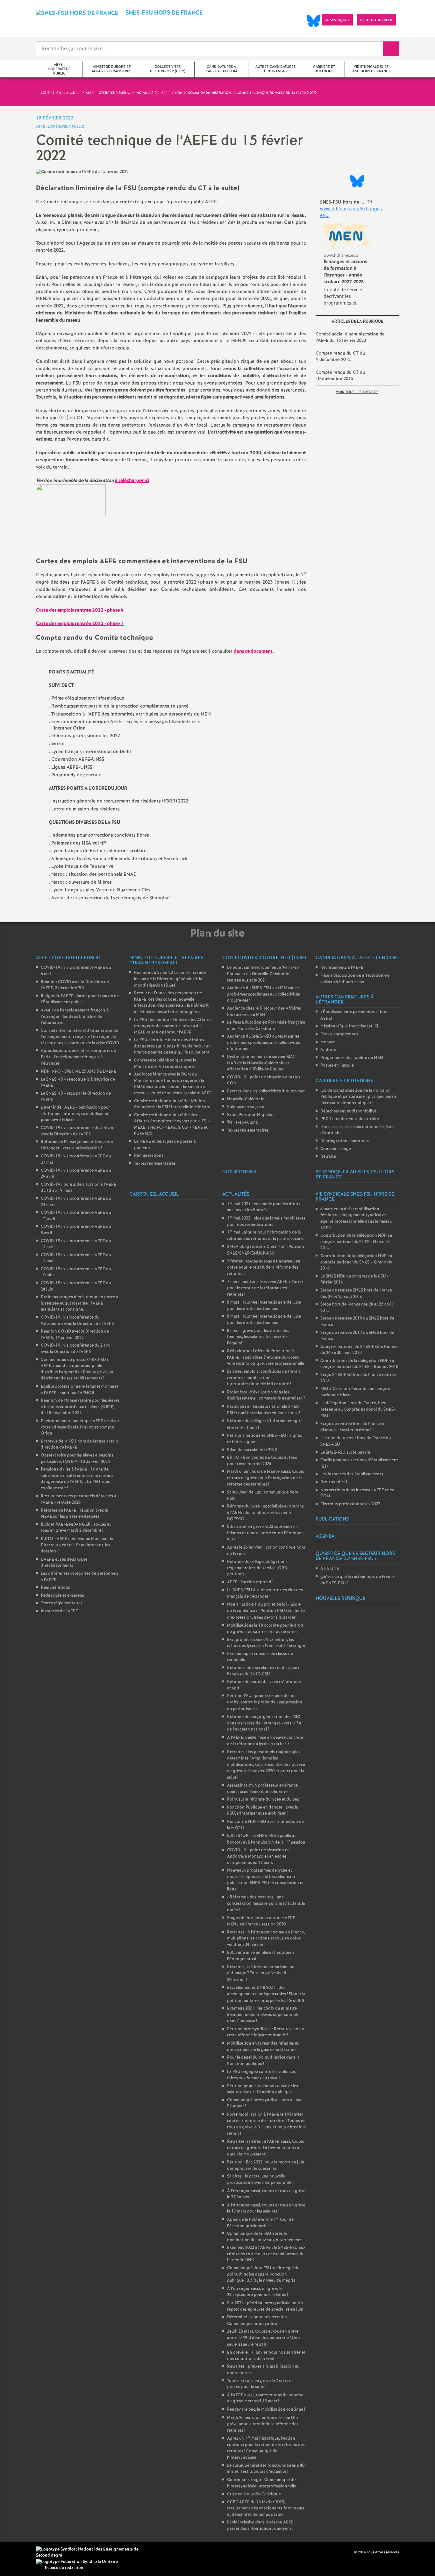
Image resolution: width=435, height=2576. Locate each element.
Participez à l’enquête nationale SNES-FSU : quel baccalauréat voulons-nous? (264, 1410)
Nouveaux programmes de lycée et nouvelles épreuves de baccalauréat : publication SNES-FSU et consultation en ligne (266, 1880)
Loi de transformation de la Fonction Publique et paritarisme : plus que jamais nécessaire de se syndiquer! (359, 1097)
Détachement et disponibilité (348, 1111)
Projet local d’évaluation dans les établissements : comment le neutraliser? (266, 1396)
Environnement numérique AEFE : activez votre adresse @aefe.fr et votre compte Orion (80, 1427)
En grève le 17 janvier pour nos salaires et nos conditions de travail (266, 2356)
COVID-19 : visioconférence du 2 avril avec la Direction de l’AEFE (76, 1349)
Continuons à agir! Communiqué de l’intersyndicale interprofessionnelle (262, 2483)
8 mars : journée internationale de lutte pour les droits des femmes (264, 1306)
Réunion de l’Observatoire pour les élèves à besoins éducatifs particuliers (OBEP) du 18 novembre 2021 (80, 1407)
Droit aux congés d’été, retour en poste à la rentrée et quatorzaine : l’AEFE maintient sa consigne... (79, 1303)
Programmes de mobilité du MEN (352, 1058)
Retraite (328, 1157)
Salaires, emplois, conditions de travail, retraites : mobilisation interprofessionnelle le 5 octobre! (264, 1378)
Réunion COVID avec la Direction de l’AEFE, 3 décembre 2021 (75, 985)
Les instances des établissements (352, 1474)
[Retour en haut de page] (24, 2552)
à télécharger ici (132, 481)
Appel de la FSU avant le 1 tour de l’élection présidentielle (260, 2223)
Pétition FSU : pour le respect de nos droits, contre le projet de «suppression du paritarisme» (265, 1702)
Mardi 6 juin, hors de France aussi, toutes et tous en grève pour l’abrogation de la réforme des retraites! (266, 1478)
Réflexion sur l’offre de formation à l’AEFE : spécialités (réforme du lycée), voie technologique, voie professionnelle (266, 1357)
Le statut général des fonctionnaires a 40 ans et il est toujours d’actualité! (266, 2469)
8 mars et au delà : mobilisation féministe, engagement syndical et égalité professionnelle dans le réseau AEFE (356, 1219)
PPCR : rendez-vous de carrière (350, 1119)
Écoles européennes (339, 1034)
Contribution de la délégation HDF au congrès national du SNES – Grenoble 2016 (356, 1262)
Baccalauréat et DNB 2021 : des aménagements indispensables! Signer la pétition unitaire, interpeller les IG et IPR (266, 1994)
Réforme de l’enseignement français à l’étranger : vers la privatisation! (77, 1145)
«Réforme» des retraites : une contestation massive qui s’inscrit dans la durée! (266, 1904)
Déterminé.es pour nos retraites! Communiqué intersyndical (258, 2321)
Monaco (328, 1042)
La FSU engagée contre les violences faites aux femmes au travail (261, 2075)
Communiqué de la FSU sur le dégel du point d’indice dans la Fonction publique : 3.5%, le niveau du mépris (263, 2274)
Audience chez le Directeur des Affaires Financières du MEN (264, 1012)
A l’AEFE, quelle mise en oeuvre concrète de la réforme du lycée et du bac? (265, 1741)
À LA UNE (330, 1569)
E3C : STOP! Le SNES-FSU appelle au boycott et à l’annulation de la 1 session (266, 1839)
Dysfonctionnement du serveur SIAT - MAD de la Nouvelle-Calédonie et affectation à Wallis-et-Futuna (262, 1063)
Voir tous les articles (357, 392)
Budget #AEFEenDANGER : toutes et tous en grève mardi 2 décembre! (76, 1528)
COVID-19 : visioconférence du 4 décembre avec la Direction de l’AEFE (77, 1321)
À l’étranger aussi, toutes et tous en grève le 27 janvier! (266, 2194)
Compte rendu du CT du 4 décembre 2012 (340, 356)
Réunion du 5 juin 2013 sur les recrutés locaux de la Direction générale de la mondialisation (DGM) (170, 979)
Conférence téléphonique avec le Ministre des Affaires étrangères (165, 1064)
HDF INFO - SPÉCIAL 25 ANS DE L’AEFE (78, 1072)
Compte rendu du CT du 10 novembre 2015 (340, 376)
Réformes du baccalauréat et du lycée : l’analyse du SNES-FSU (263, 1671)
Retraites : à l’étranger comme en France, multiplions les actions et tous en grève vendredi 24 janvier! (266, 1939)
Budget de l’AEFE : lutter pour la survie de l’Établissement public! (80, 999)
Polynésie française (246, 1107)
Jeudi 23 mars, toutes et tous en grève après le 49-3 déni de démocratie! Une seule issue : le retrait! (263, 2338)
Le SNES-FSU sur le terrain (345, 1453)
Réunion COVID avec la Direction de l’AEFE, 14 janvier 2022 (75, 1335)
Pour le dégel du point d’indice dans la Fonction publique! (263, 2061)
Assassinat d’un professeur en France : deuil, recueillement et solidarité (264, 1789)
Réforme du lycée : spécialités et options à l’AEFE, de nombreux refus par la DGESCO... (265, 1513)
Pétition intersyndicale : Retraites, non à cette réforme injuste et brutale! (266, 2032)
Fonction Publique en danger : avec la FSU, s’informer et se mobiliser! (263, 1811)
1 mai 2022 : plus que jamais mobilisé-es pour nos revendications (266, 1222)
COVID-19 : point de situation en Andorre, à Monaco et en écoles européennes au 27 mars (258, 1856)
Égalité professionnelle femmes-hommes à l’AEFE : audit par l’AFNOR (80, 1390)
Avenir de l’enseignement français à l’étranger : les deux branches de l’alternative (75, 1017)
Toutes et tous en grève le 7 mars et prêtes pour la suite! (260, 2384)
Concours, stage (336, 1149)
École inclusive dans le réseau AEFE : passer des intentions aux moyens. (261, 2526)
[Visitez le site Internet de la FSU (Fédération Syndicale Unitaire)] (77, 2562)
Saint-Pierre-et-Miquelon (251, 1115)
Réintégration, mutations (345, 1141)
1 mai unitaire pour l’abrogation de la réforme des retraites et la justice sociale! (266, 1236)
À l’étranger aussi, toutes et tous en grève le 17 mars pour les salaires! (266, 2209)
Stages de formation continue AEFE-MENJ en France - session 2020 (262, 1921)
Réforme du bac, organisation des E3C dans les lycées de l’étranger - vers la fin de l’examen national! (264, 1723)
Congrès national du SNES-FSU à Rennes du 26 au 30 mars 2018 (359, 1350)
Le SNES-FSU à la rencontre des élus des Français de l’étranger (265, 1593)
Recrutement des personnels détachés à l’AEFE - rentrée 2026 (78, 1499)
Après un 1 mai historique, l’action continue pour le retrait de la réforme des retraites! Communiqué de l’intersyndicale (266, 2448)
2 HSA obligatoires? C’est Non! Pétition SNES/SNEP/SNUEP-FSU (266, 1250)
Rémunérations (55, 1588)
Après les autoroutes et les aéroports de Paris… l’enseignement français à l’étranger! (78, 1057)
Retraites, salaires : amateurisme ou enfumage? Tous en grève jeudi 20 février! (261, 1973)
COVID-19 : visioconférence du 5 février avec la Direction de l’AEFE (78, 1131)
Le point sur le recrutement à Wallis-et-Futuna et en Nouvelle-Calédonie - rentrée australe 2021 (263, 974)
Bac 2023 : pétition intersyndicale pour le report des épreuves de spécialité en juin (266, 2306)
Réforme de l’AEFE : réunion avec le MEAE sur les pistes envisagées (74, 1514)
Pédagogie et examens (62, 1596)
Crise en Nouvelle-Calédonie (254, 2494)
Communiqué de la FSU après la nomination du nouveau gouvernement (264, 2237)
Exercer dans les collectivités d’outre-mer (266, 1091)
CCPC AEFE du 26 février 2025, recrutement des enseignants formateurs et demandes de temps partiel (266, 2508)
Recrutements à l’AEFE (342, 968)
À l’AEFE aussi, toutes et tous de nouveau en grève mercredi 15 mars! (266, 2398)
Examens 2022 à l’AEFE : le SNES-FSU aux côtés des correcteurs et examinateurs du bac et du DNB (266, 2254)
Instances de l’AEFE (59, 1611)
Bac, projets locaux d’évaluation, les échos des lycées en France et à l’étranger (266, 1643)
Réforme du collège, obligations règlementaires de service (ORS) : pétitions (258, 1568)
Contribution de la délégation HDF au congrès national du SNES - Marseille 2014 (356, 1242)
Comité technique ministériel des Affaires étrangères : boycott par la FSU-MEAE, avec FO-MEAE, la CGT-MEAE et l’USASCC (173, 1125)
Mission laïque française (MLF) (349, 1026)
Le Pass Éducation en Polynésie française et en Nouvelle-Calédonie (266, 1026)
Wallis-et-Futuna (242, 1123)
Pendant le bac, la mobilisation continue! (266, 2410)
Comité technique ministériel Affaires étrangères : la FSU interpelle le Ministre (172, 1104)
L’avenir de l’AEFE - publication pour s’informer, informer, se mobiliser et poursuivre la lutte (75, 1114)
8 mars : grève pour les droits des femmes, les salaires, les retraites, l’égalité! (258, 1337)
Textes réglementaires (62, 1603)
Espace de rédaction (64, 2568)
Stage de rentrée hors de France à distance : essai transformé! (352, 1427)
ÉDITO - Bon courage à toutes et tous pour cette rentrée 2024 (262, 1461)
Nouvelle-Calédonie (246, 1099)
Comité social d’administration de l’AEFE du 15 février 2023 (350, 337)
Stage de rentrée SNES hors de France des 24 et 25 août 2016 (356, 1294)
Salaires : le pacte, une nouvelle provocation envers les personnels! (260, 2180)
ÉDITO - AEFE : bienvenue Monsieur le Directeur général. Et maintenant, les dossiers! (77, 1545)
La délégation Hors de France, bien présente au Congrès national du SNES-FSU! (358, 1409)
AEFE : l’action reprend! (250, 1582)
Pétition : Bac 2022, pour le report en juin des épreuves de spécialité (266, 2166)
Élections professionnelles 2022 (350, 1504)
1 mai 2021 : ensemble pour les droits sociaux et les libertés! (264, 1207)
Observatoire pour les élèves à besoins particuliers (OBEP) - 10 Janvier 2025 (77, 1459)
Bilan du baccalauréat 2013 (252, 1450)
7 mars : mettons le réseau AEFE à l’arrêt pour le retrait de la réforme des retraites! (265, 1288)
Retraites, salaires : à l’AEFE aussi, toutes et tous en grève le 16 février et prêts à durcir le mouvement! (266, 2148)
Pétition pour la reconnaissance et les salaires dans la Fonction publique (263, 2089)
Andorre (328, 1050)
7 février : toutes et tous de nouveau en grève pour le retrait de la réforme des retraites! (264, 1268)
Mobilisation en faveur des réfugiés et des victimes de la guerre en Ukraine (263, 2047)
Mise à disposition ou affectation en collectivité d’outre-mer (355, 979)
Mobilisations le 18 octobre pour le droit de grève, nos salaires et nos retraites (265, 1629)
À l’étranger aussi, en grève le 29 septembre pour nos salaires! (257, 2292)
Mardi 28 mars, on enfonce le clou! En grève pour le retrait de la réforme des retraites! (263, 2424)
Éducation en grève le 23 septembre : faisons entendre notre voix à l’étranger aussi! (265, 1533)
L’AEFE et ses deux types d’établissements (64, 1563)
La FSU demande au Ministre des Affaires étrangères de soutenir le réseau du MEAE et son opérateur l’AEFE (173, 1026)
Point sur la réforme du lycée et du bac (263, 1799)
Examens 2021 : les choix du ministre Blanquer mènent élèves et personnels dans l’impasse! (263, 2015)
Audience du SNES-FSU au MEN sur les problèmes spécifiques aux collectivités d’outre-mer (264, 994)
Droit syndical (334, 1482)
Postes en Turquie (337, 1065)
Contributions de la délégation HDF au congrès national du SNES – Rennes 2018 (359, 1364)
